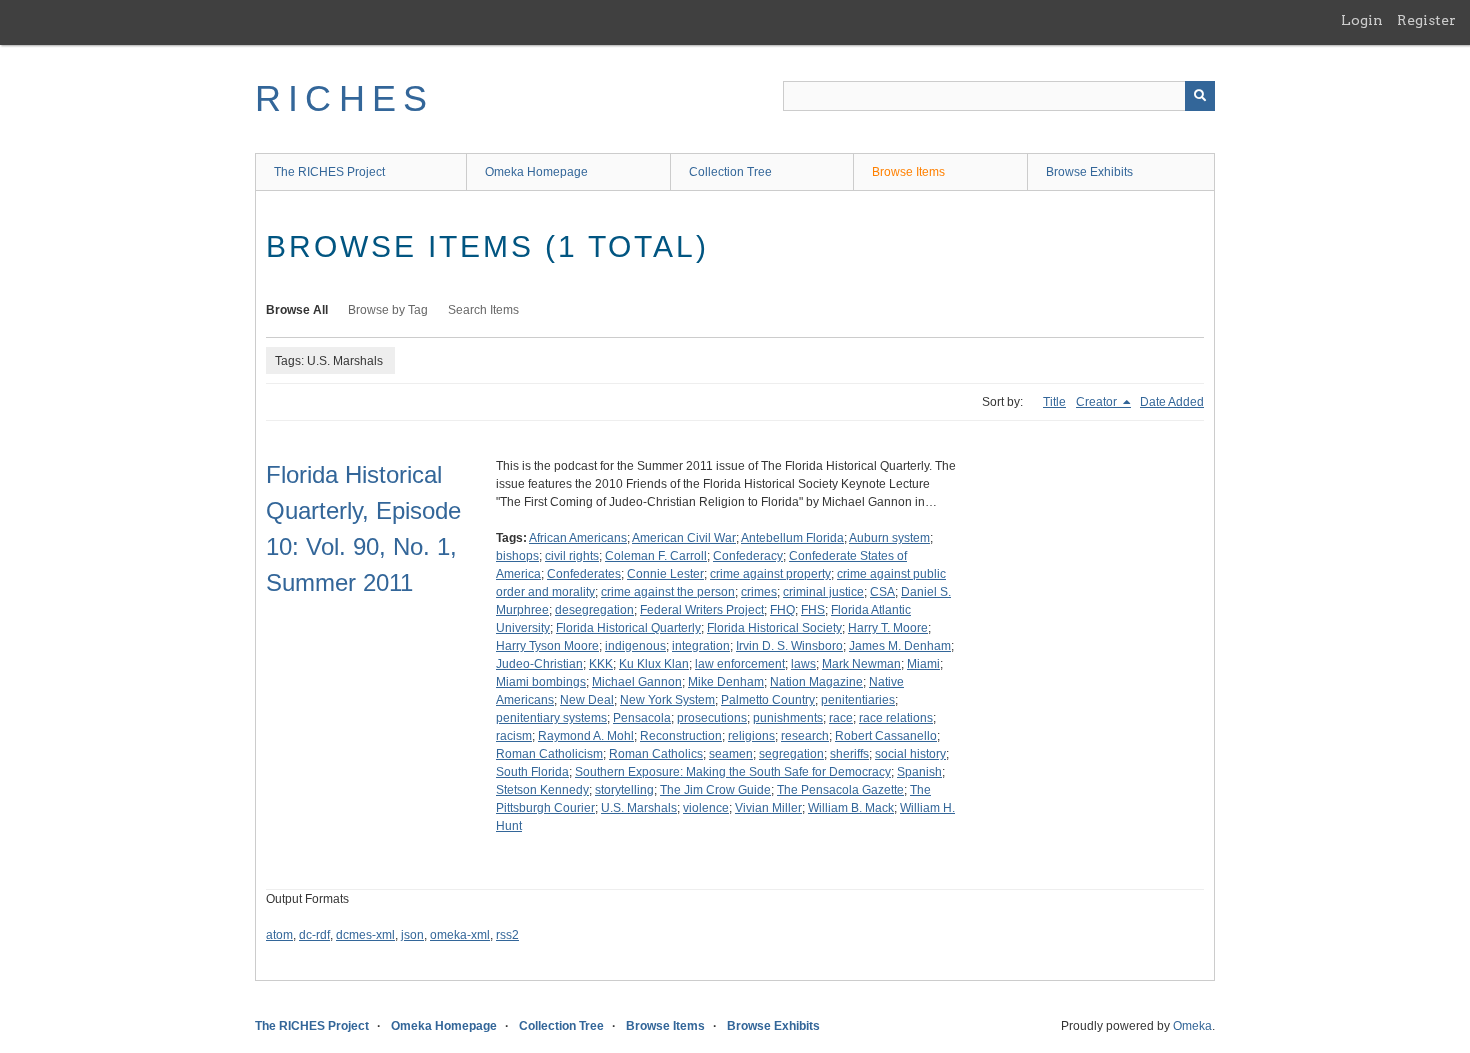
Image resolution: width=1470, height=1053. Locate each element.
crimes (759, 592)
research (805, 736)
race (841, 718)
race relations (896, 718)
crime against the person (668, 592)
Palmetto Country (768, 700)
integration (701, 646)
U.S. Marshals (639, 808)
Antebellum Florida (792, 538)
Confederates (584, 574)
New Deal (587, 700)
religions (751, 736)
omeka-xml (460, 935)
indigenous (635, 646)
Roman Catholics (656, 754)
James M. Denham (900, 646)
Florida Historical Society (774, 628)
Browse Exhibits (1089, 172)
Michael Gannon (637, 682)
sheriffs (849, 754)
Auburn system (889, 538)
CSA (882, 592)
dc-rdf (314, 935)
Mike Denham (726, 682)
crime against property (770, 574)
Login (1362, 20)
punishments (788, 718)
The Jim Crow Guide (715, 790)
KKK (601, 664)
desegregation (594, 610)
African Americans (578, 538)
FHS (813, 610)
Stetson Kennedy (542, 790)
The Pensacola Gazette (840, 790)
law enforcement (740, 664)
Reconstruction (681, 736)
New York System (667, 700)
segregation (791, 754)
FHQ (782, 610)
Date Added (1172, 402)
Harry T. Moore (888, 628)
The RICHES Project (329, 172)
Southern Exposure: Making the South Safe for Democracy (733, 772)
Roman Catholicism (549, 754)
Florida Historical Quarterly (628, 628)
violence (706, 808)
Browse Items (908, 172)
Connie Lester (665, 574)
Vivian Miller (768, 808)
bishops (517, 556)
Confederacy (748, 556)
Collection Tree (730, 172)
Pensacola (642, 718)
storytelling (624, 790)
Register (1426, 20)
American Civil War (684, 538)
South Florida (532, 772)
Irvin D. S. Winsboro (789, 646)
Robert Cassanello (886, 736)
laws (803, 664)
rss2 (507, 935)
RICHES (344, 98)
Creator (1098, 402)
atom (279, 935)
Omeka (1192, 1026)
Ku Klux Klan (654, 664)
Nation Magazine (816, 682)
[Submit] (1200, 96)
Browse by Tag (388, 310)
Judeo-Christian (539, 664)
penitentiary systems (551, 718)
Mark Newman (861, 664)
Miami (923, 664)
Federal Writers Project (702, 610)
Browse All (297, 310)
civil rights (572, 556)
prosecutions (712, 718)
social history (910, 754)
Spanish (919, 772)
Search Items (483, 310)
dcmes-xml (365, 935)
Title (1054, 402)
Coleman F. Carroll (656, 556)
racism (514, 736)
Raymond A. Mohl (586, 736)
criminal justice (823, 592)
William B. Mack (851, 808)
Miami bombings (541, 682)
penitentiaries (858, 700)
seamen (731, 754)
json (412, 935)
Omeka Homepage (536, 172)
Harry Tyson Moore (547, 646)
